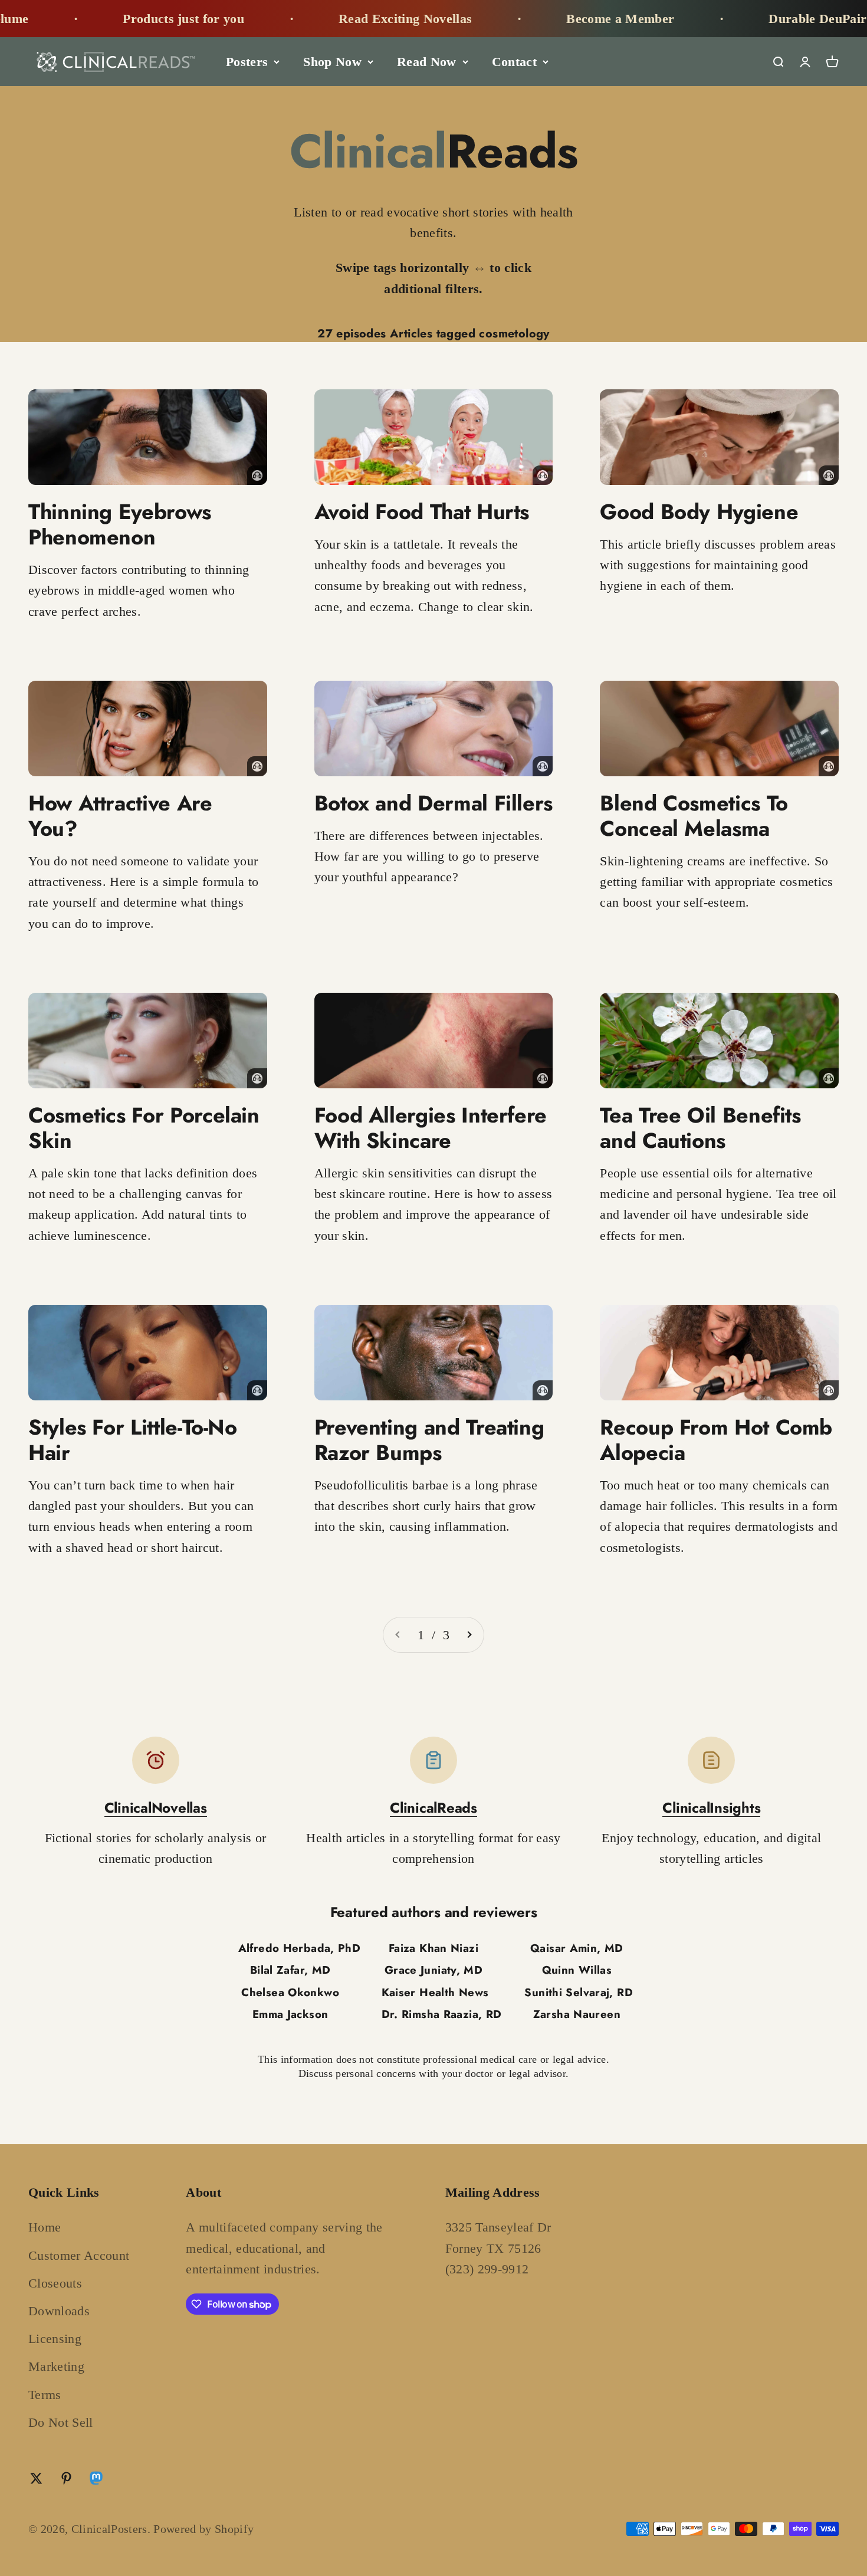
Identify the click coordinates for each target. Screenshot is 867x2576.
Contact (514, 62)
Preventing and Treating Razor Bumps (429, 1440)
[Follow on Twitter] (36, 2478)
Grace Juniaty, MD (433, 1970)
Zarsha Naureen (577, 2014)
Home (45, 2227)
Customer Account (79, 2255)
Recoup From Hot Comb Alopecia (716, 1440)
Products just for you (119, 19)
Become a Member (556, 19)
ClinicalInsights (711, 1808)
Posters (247, 62)
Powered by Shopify (203, 2529)
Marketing (56, 2366)
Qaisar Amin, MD (577, 1948)
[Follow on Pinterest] (66, 2478)
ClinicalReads (433, 1808)
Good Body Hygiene (699, 511)
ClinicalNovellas (156, 1808)
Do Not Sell (61, 2422)
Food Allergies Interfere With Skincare (431, 1128)
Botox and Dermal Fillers (433, 803)
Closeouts (55, 2283)
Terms (45, 2395)
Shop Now (332, 62)
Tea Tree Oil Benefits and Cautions (700, 1128)
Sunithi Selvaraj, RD (578, 1992)
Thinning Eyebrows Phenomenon (120, 524)
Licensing (55, 2339)
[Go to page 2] (469, 1635)
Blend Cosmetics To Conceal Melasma (694, 816)
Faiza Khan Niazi (433, 1948)
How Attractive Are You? (120, 816)
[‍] (148, 437)
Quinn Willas (577, 1970)
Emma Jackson (290, 2014)
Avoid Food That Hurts (422, 511)
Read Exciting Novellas (341, 19)
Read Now (427, 62)
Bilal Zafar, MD (290, 1970)
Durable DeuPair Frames (776, 19)
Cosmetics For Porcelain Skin (144, 1128)
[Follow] (96, 2481)
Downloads (59, 2311)
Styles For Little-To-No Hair (133, 1440)
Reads (434, 151)
